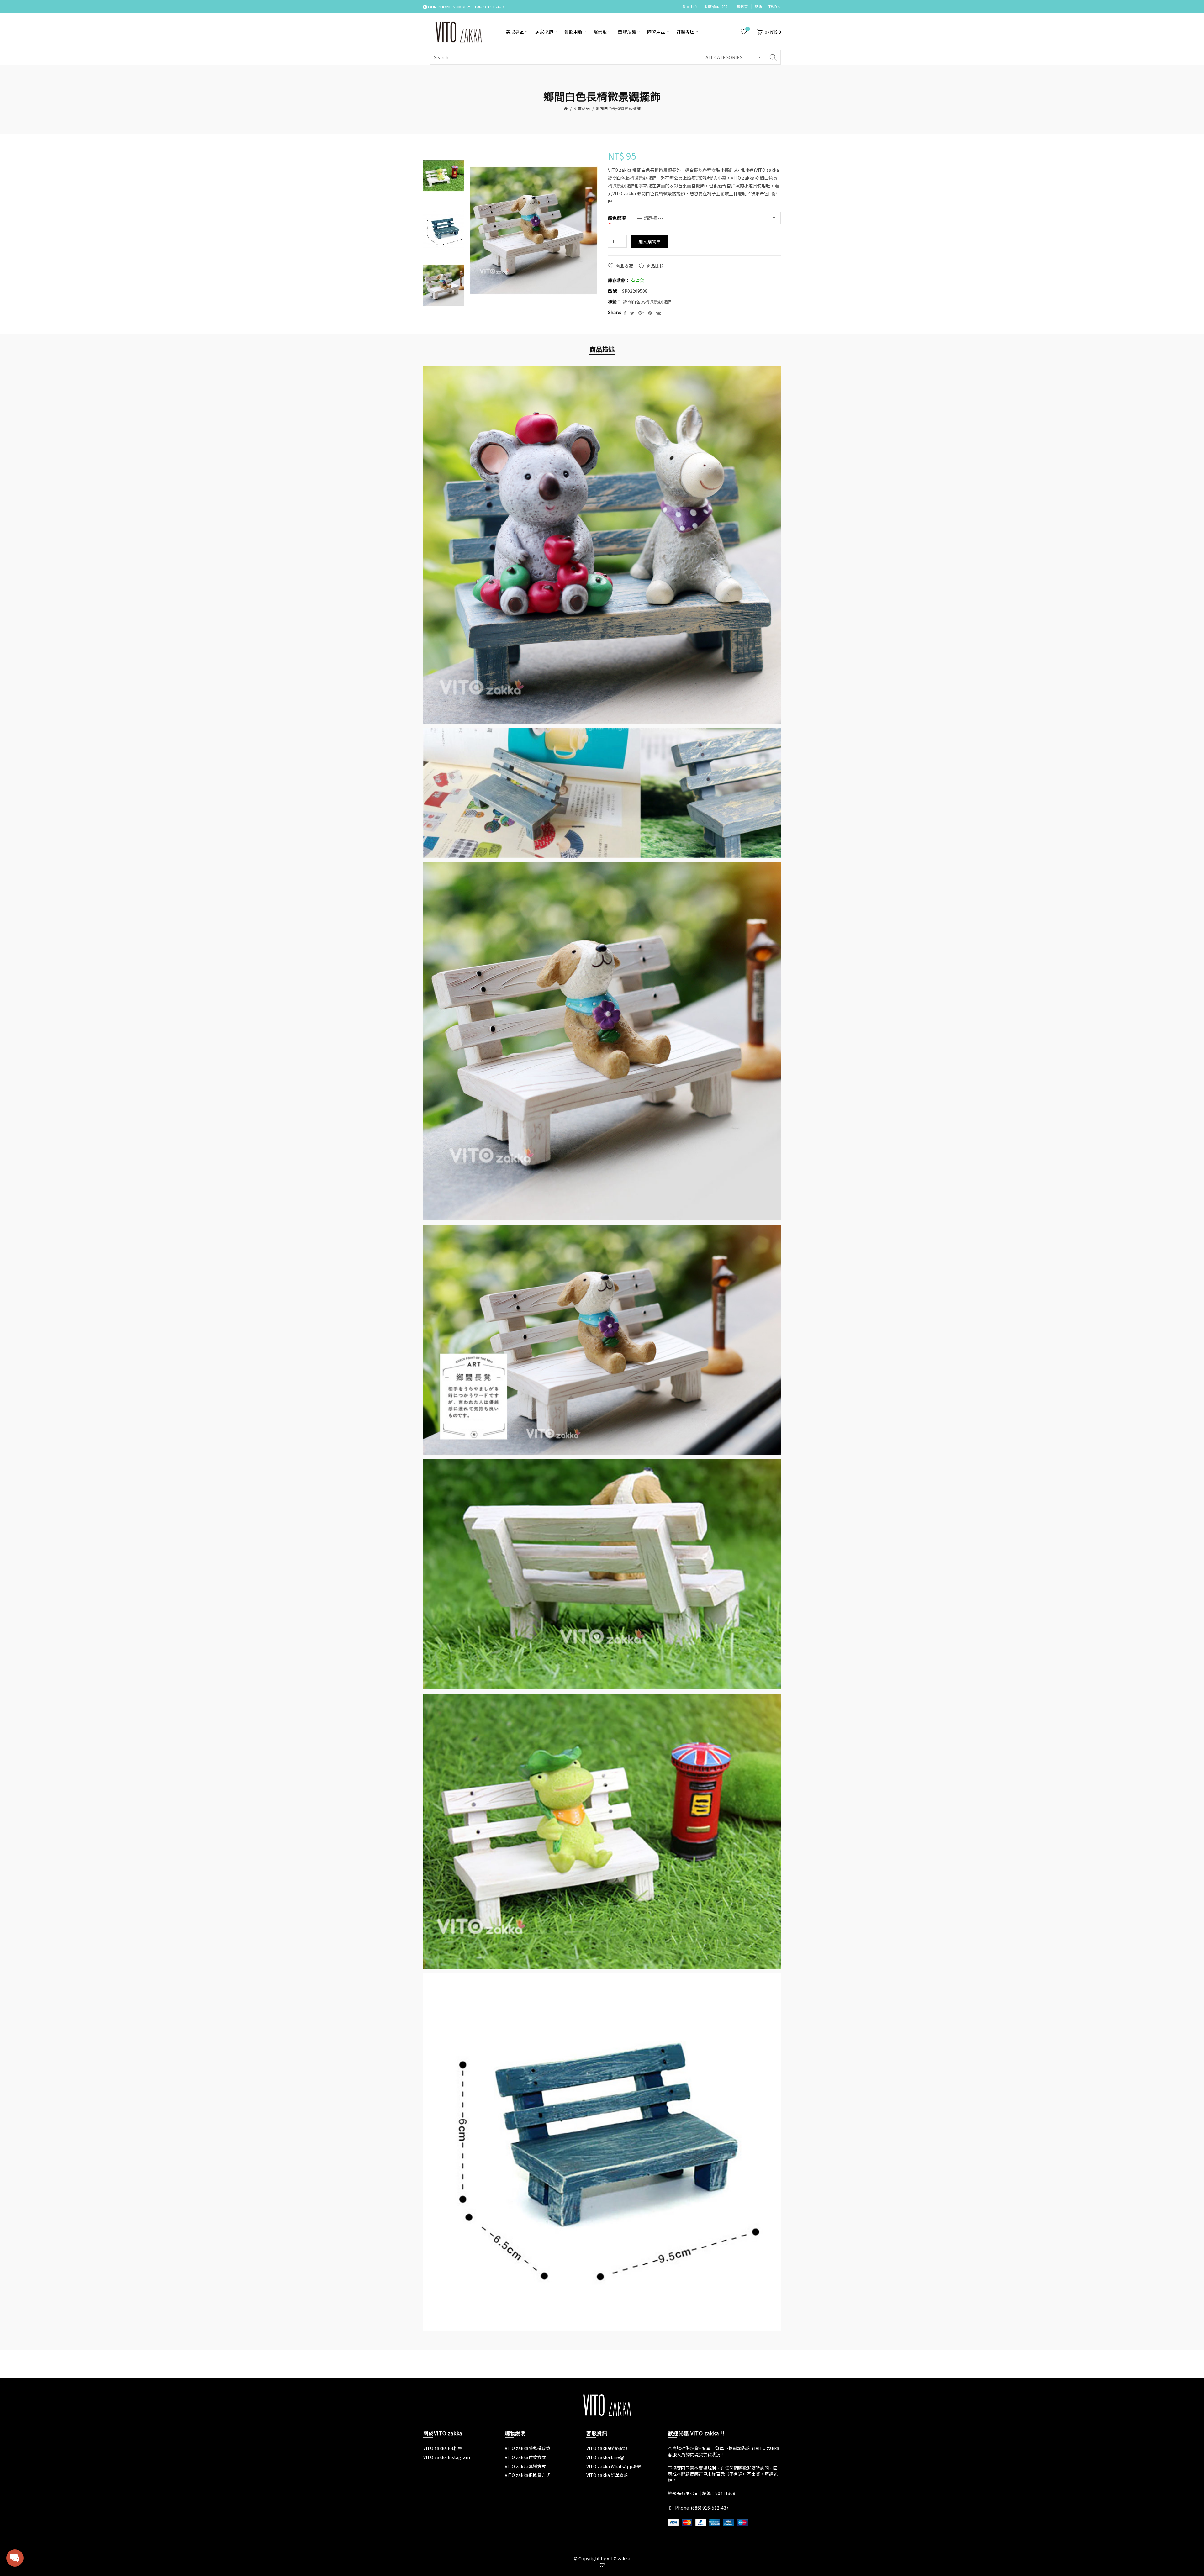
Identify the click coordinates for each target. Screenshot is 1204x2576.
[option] (444, 176)
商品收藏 (624, 266)
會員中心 (690, 6)
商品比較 (655, 266)
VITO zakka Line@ (605, 2457)
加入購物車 (650, 241)
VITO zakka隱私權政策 (528, 2448)
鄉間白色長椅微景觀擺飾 (618, 108)
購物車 (742, 6)
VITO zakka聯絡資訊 (607, 2448)
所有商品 (582, 108)
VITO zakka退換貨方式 (528, 2475)
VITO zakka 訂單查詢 (607, 2475)
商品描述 (602, 349)
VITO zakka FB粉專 (443, 2448)
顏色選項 (617, 218)
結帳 (759, 6)
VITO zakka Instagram (447, 2457)
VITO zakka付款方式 (525, 2457)
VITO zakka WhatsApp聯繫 (614, 2466)
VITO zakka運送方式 (525, 2466)
